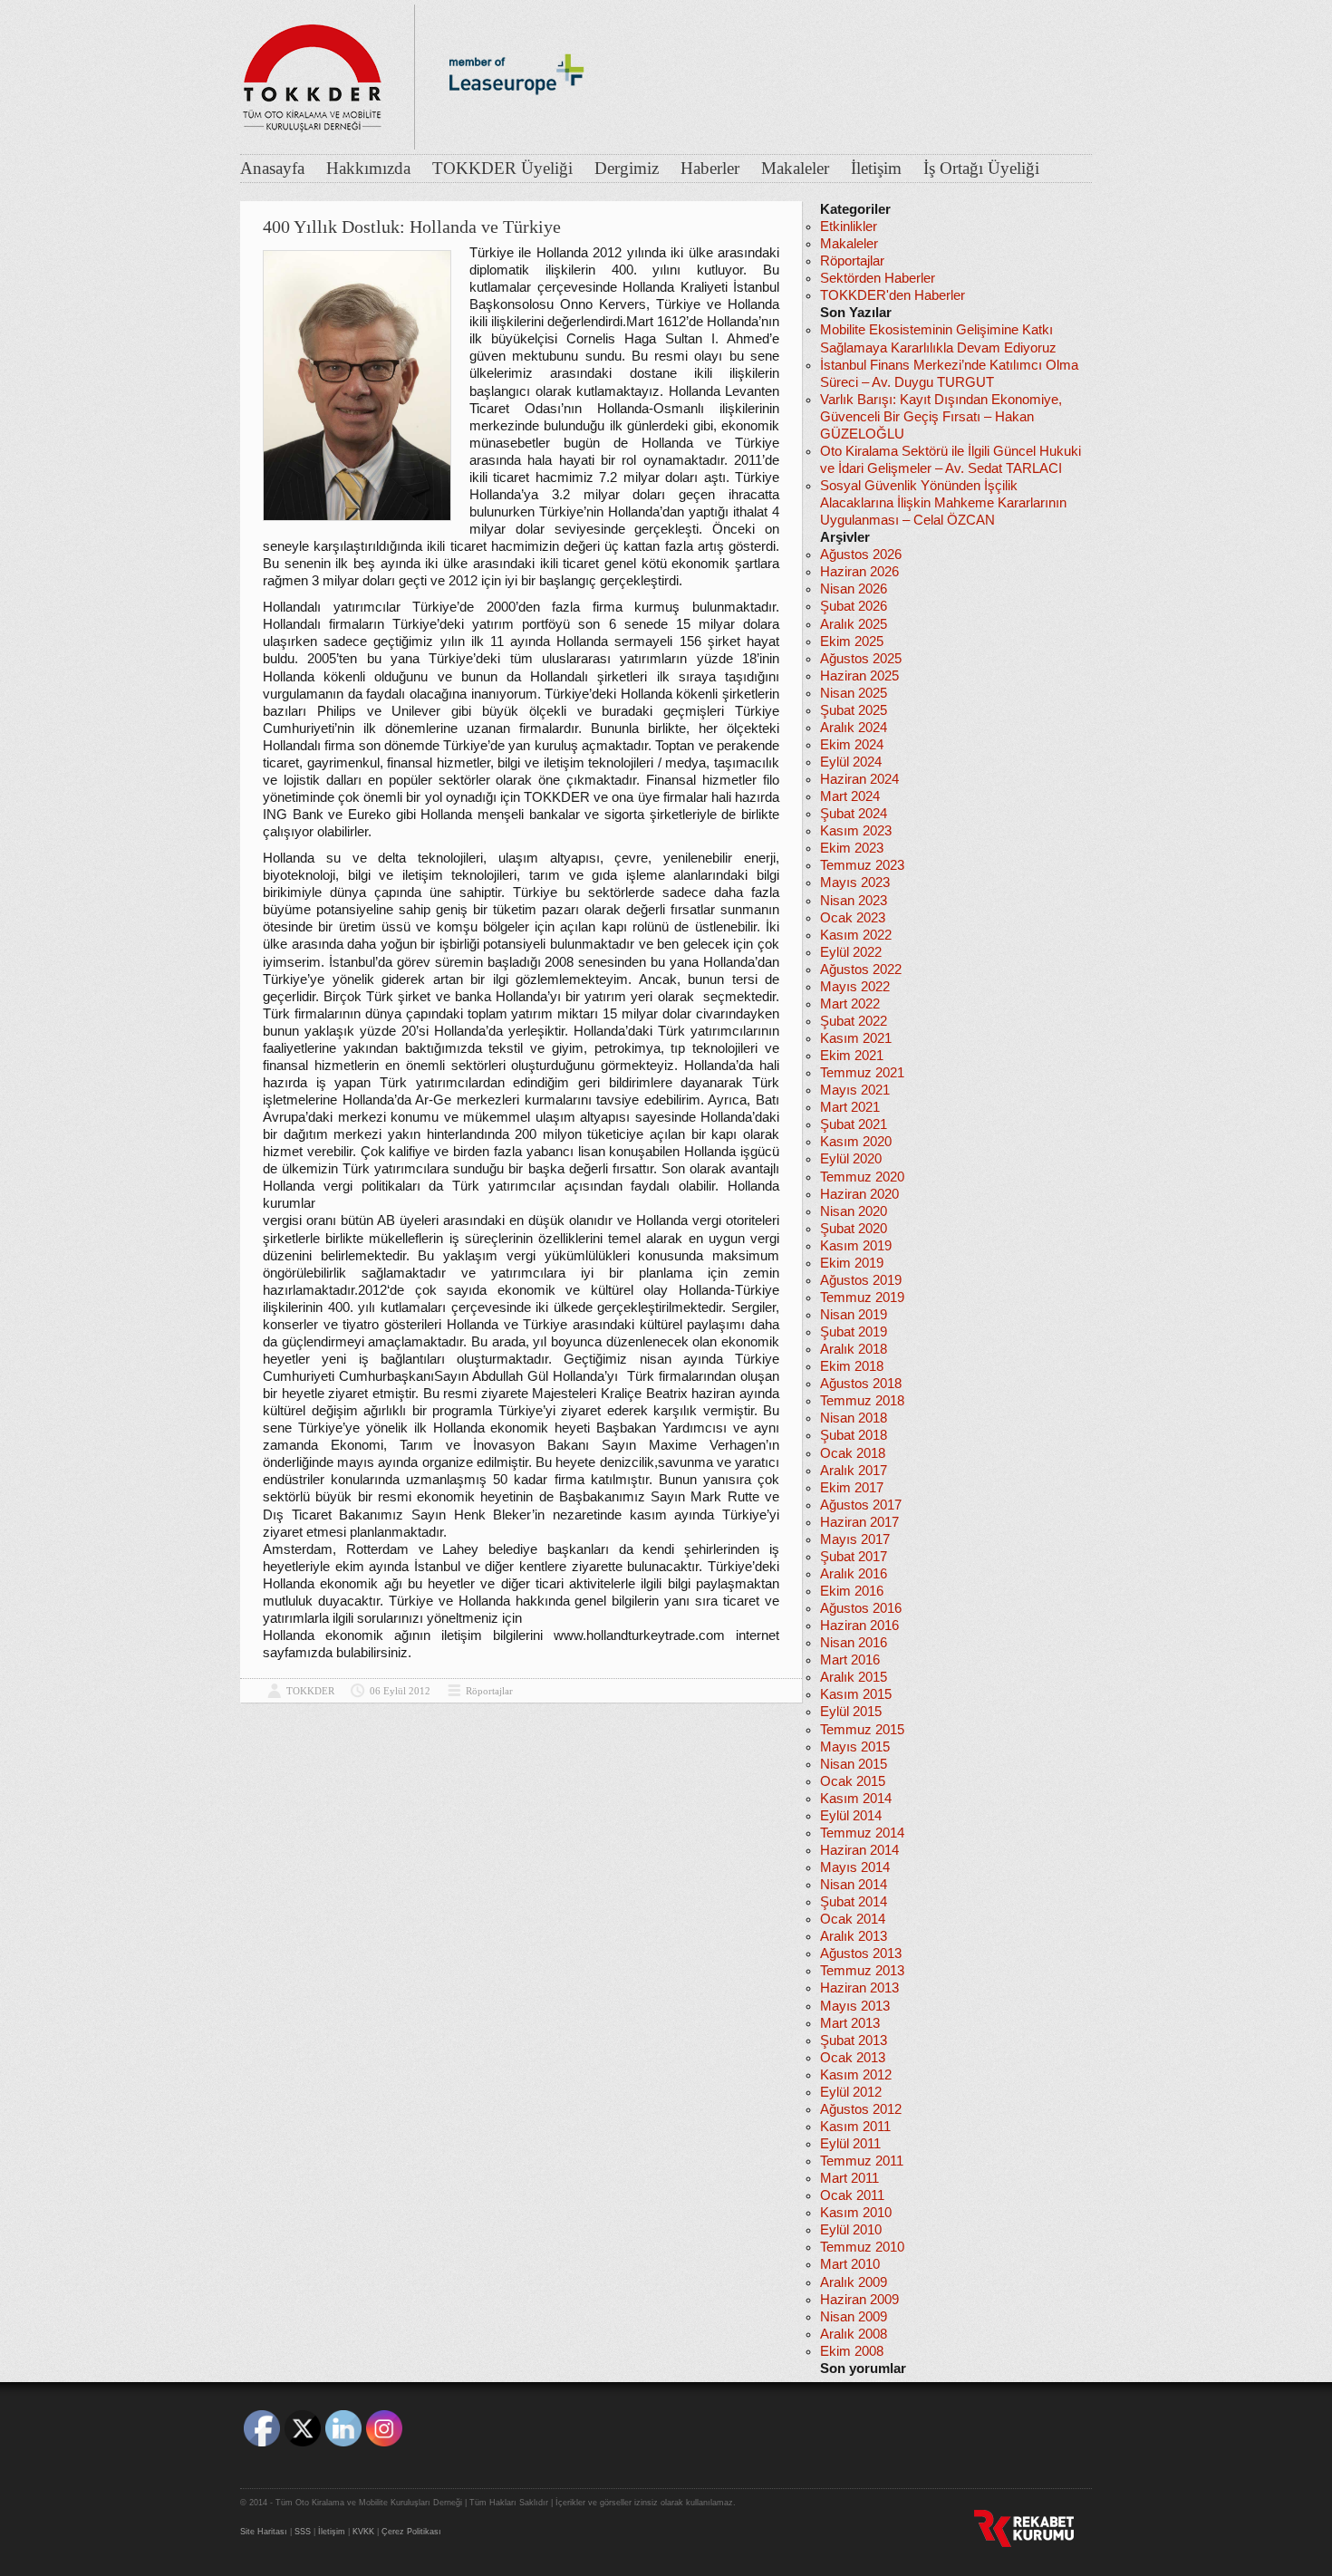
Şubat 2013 (854, 2041)
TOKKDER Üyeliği (502, 169)
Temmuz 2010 (862, 2247)
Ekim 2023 (852, 848)
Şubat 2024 (854, 814)
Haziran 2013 (859, 1988)
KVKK (363, 2532)
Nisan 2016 (854, 1643)
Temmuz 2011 (862, 2161)
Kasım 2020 (856, 1142)
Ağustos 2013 (861, 1954)
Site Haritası (264, 2532)
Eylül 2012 (851, 2092)
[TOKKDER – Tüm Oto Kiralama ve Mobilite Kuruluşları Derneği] (313, 72)
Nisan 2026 (854, 589)
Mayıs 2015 (855, 1747)
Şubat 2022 (854, 1021)
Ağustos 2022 (861, 970)
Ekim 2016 (852, 1591)
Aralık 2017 (854, 1471)
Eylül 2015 (851, 1712)
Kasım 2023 (856, 831)
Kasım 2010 (856, 2213)
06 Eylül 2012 (400, 1691)
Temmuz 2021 (862, 1073)
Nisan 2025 (854, 693)
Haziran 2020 (859, 1194)
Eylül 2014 (851, 1816)
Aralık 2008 (854, 2334)
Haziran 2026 (859, 572)
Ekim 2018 (852, 1366)
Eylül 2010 (851, 2230)
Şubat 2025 (854, 710)
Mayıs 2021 (855, 1090)
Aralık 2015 (854, 1677)
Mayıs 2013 (855, 2006)
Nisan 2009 (854, 2317)
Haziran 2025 (859, 676)
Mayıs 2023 (855, 883)
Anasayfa (272, 169)
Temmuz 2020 (862, 1177)
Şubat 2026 (854, 606)
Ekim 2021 (852, 1056)
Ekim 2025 (852, 642)
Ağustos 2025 (861, 659)
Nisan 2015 (854, 1764)
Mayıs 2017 (855, 1539)
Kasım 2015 (856, 1694)
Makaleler (795, 169)
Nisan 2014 (854, 1885)
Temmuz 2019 (862, 1298)
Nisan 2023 (854, 901)
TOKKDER (310, 1691)
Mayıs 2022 (855, 987)
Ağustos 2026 (861, 555)
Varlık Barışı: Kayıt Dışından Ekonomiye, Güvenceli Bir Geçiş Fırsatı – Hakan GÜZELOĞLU (941, 417)
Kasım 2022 (856, 935)
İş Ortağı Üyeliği (981, 169)
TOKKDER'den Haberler (893, 295)
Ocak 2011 (852, 2195)
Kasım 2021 (856, 1038)
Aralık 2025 (854, 624)
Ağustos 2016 (861, 1608)
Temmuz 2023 (862, 865)
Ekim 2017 (852, 1488)
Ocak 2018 (853, 1453)
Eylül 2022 (851, 952)
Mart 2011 (849, 2178)
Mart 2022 (850, 1004)
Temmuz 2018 (862, 1401)
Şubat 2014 (854, 1902)
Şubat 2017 (854, 1557)
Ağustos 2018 (861, 1384)
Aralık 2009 (854, 2282)
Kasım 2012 (856, 2075)
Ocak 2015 (853, 1781)
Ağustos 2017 (861, 1505)
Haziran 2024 (859, 779)
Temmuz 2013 (862, 1971)
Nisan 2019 (854, 1315)
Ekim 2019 (852, 1263)
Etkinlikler (849, 227)
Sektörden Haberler (878, 278)
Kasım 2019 (856, 1246)
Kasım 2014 (856, 1799)
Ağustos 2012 (861, 2109)
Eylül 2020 (851, 1159)
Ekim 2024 (852, 745)
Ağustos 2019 (861, 1280)
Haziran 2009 (859, 2300)
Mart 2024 (850, 796)
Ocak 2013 (853, 2058)
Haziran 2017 (859, 1522)
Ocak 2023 (853, 918)
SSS (303, 2532)
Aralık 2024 (854, 728)
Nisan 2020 (854, 1211)
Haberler (710, 169)
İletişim (876, 169)
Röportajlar (489, 1691)
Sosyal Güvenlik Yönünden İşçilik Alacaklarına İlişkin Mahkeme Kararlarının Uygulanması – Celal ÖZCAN (943, 503)
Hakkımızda (368, 169)
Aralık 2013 (854, 1936)
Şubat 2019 (854, 1332)
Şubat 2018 (854, 1435)
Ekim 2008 (852, 2351)
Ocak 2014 (853, 1919)
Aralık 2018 (854, 1349)
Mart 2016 (850, 1660)
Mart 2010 (850, 2264)
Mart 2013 (850, 2023)
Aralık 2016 (854, 1574)
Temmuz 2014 (862, 1833)
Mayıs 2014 (855, 1867)
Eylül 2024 (851, 762)
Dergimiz (627, 169)
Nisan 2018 (854, 1418)
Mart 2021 (850, 1107)
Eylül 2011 (850, 2144)
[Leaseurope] (516, 125)
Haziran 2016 (859, 1626)
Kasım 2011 (855, 2127)
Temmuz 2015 (862, 1730)
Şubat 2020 (854, 1229)
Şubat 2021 (854, 1124)
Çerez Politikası (411, 2532)
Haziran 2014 (859, 1850)
